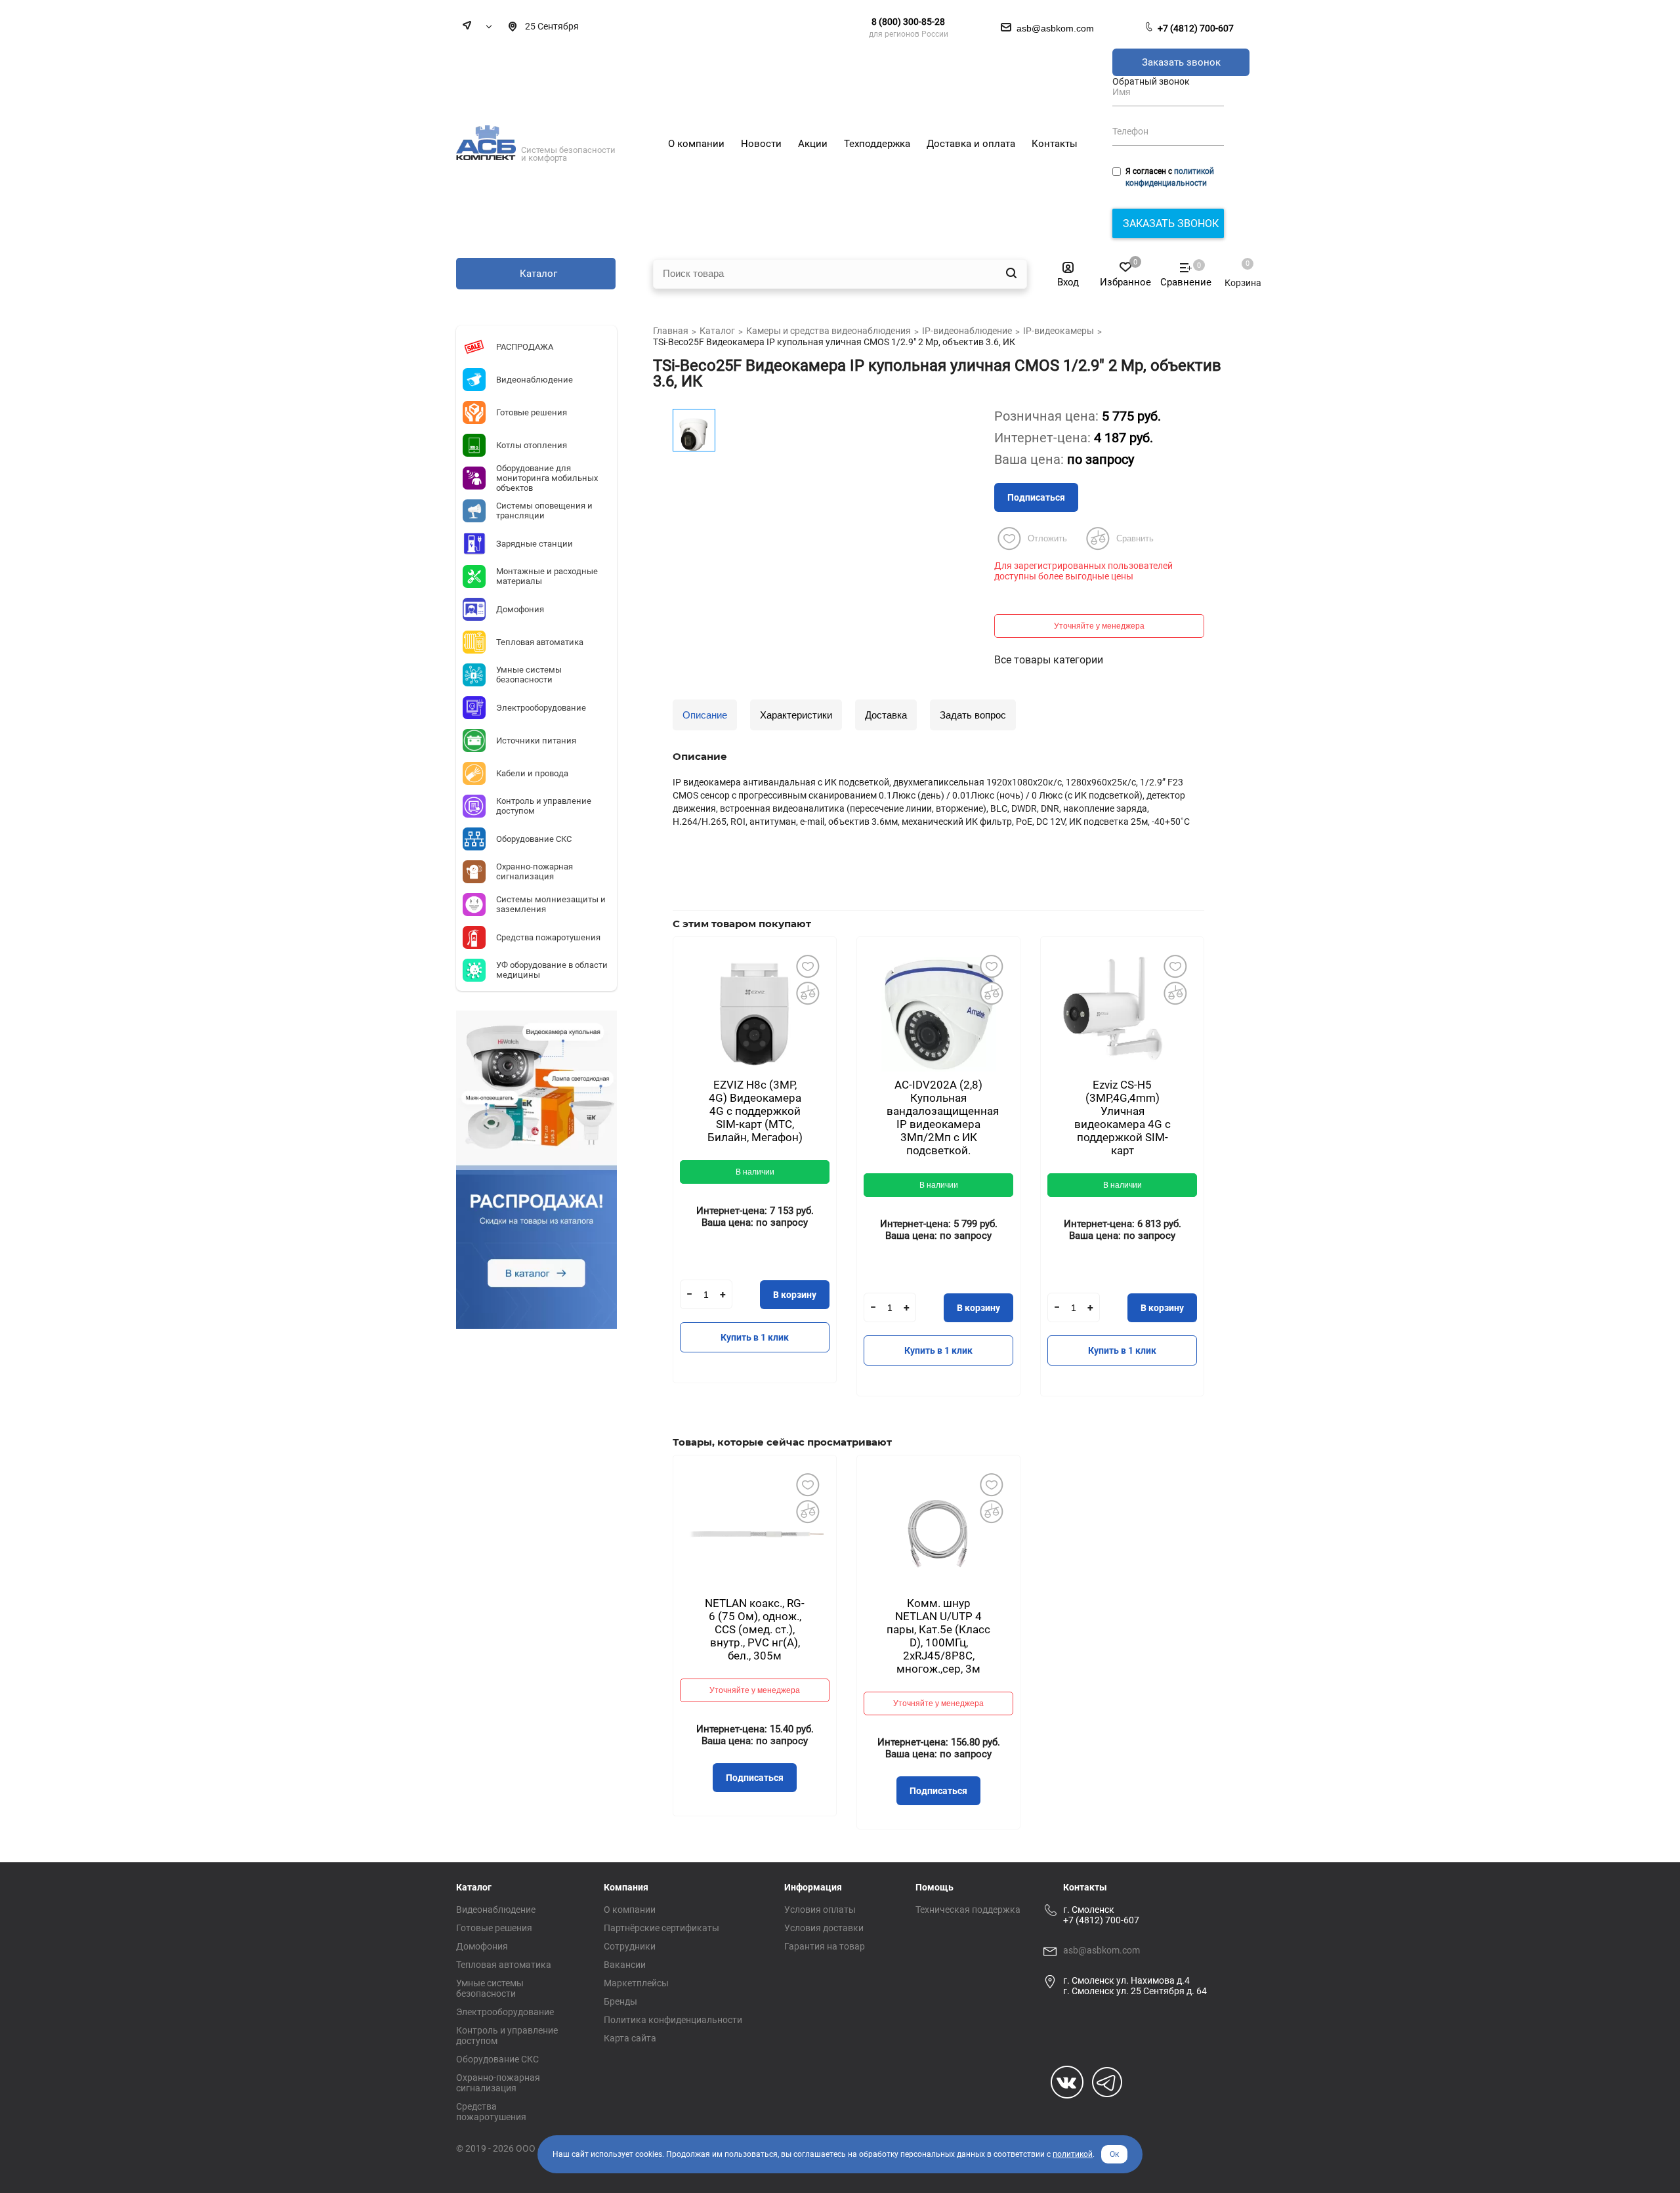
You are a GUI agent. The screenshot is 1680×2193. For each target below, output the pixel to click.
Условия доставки (824, 1928)
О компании (630, 1910)
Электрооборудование (505, 2012)
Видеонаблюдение (496, 1910)
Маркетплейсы (636, 1983)
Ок (1114, 2154)
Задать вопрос (973, 715)
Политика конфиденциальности (673, 2020)
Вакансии (625, 1965)
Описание (705, 715)
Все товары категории (1049, 660)
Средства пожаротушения (491, 2112)
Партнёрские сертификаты (661, 1928)
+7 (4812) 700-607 (1196, 28)
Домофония (482, 1946)
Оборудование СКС (497, 2059)
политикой (1073, 2154)
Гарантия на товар (825, 1946)
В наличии (755, 1172)
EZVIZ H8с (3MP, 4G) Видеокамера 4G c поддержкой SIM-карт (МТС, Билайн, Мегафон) (755, 1111)
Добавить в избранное (807, 966)
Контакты (1085, 1887)
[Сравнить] (807, 993)
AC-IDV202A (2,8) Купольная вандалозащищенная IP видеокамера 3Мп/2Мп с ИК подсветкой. (943, 1117)
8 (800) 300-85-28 (908, 22)
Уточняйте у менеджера (1099, 626)
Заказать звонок (1181, 62)
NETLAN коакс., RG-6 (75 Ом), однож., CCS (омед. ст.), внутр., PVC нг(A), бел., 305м (755, 1629)
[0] (1236, 270)
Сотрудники (630, 1946)
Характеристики (796, 715)
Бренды (620, 2001)
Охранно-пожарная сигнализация (498, 2083)
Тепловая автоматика (504, 1965)
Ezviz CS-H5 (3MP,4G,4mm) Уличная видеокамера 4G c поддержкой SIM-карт (1123, 1117)
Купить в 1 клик (755, 1337)
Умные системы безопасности (490, 1988)
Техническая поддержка (968, 1910)
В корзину (795, 1295)
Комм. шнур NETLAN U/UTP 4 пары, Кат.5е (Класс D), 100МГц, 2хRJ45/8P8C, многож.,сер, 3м (938, 1636)
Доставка (886, 715)
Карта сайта (630, 2038)
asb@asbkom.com (1102, 1950)
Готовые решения (494, 1928)
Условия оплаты (820, 1910)
